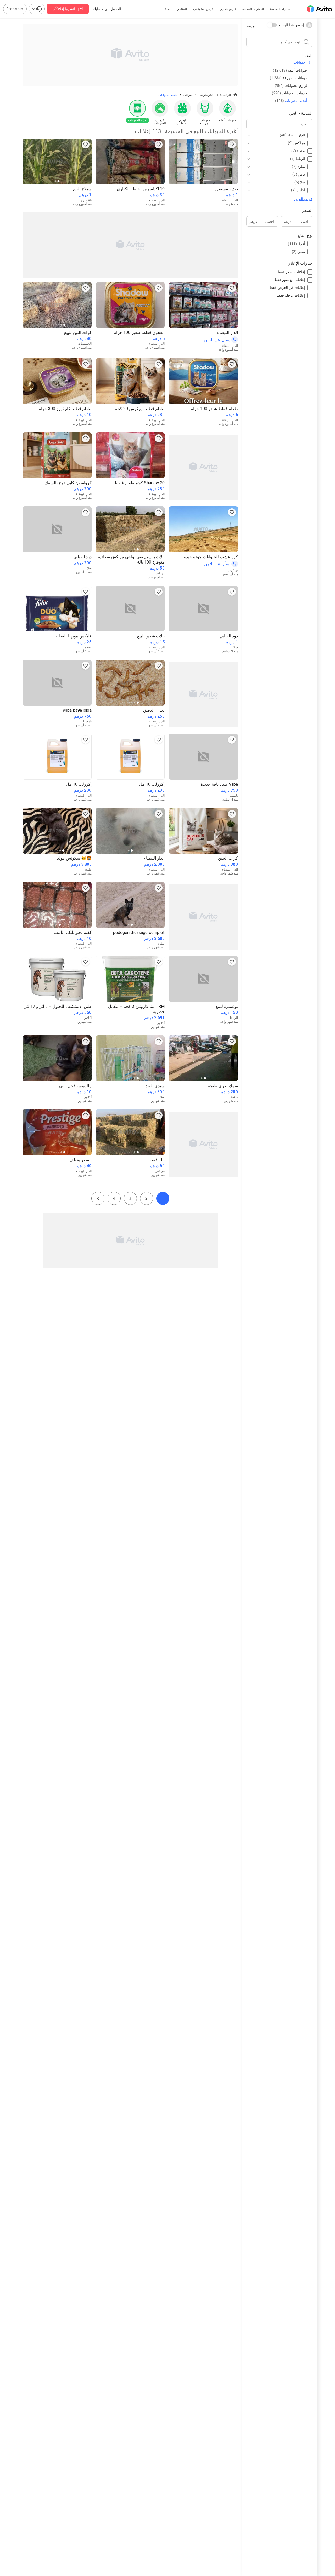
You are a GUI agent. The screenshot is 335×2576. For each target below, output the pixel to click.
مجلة (168, 9)
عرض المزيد (303, 199)
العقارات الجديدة (253, 9)
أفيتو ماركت (206, 95)
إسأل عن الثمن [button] (217, 340)
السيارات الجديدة (281, 9)
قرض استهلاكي (203, 9)
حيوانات (299, 62)
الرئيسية (225, 95)
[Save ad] (232, 145)
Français (15, 9)
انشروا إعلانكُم (64, 9)
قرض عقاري (228, 9)
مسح (251, 26)
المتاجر (182, 9)
